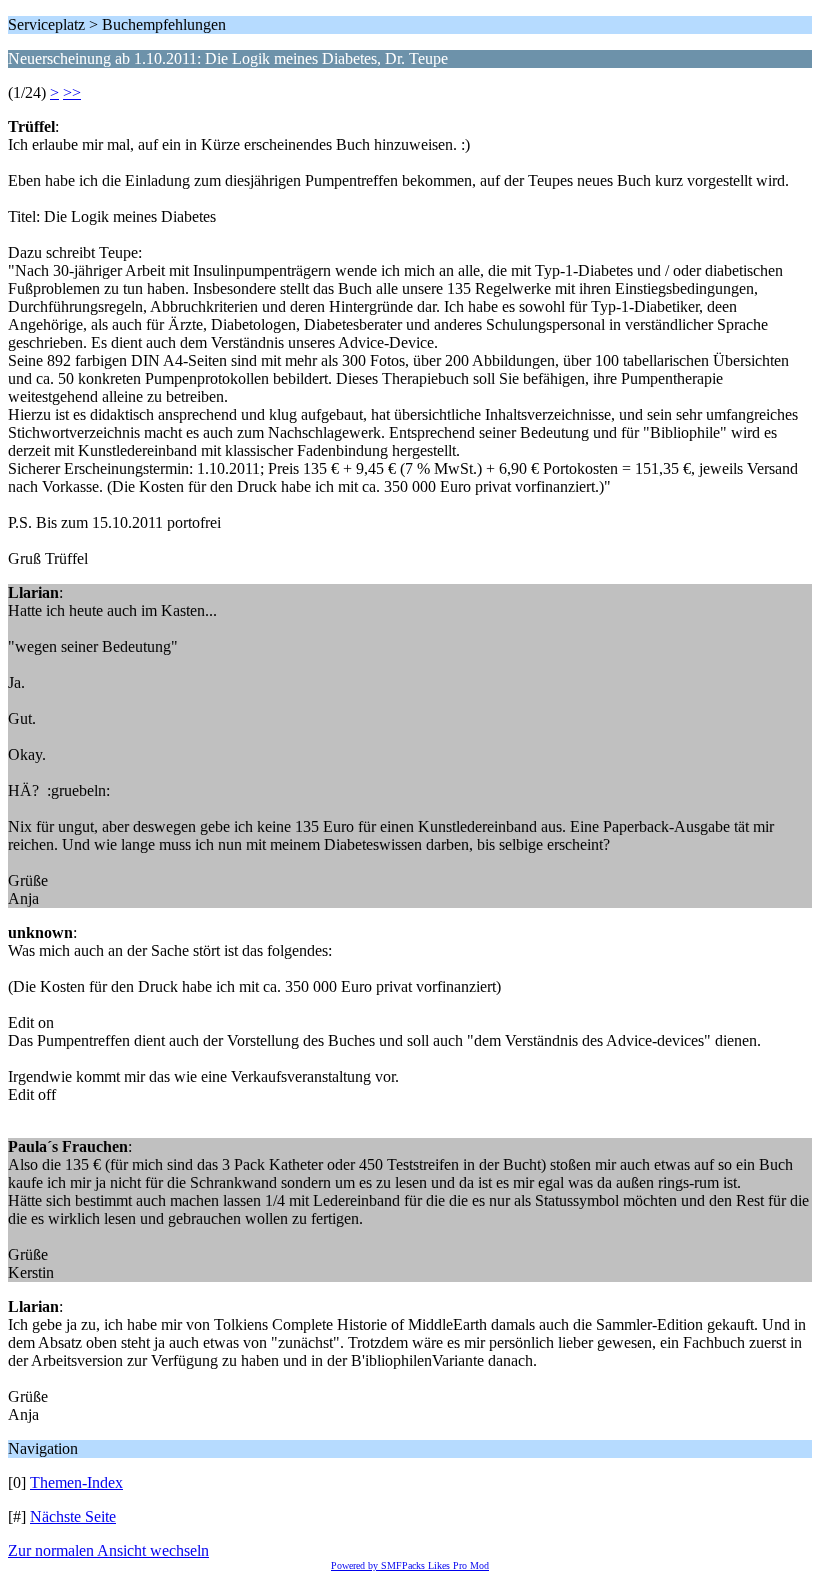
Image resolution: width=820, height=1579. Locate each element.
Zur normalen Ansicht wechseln (108, 1550)
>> (72, 92)
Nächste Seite (73, 1516)
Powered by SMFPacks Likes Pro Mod (410, 1565)
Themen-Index (76, 1482)
